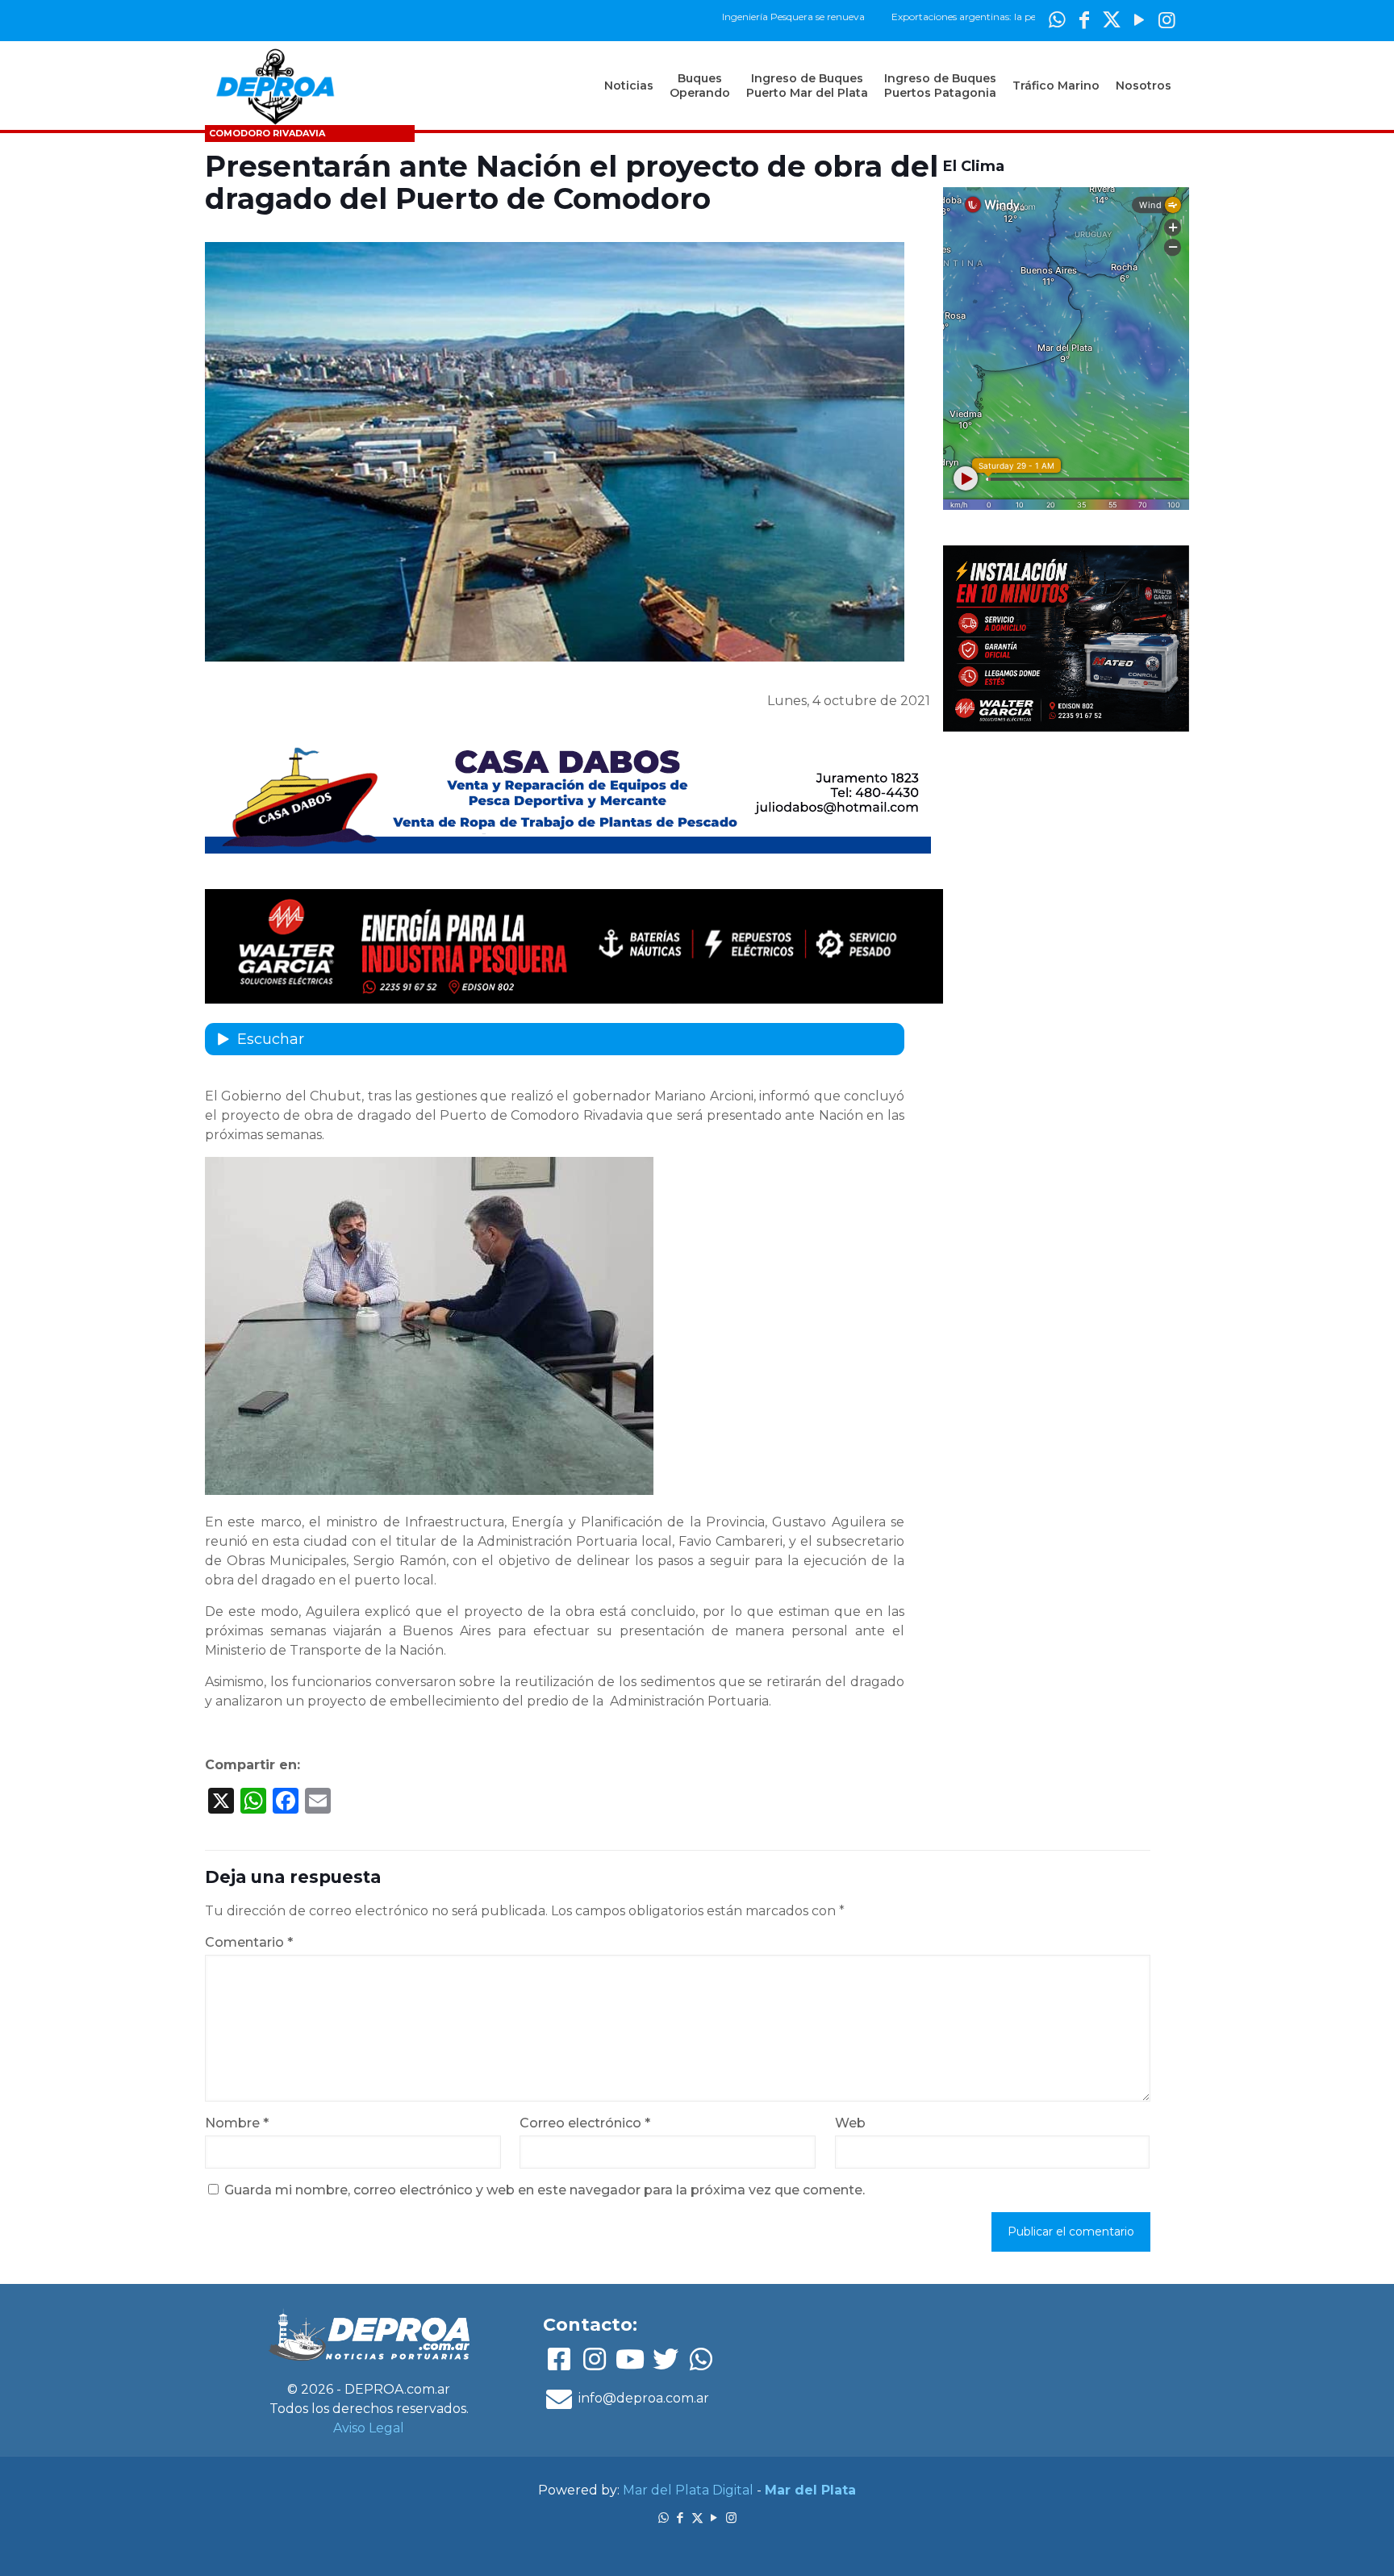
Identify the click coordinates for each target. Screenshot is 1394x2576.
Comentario (249, 1942)
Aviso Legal (369, 2428)
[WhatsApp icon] (1057, 20)
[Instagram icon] (1167, 20)
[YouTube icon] (1139, 20)
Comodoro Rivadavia (267, 133)
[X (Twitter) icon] (1112, 20)
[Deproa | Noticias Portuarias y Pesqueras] (275, 86)
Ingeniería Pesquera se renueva (713, 17)
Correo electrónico (585, 2123)
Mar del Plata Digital (688, 2490)
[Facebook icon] (1084, 20)
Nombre (237, 2123)
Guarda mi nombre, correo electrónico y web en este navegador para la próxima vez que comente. (545, 2190)
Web (850, 2123)
